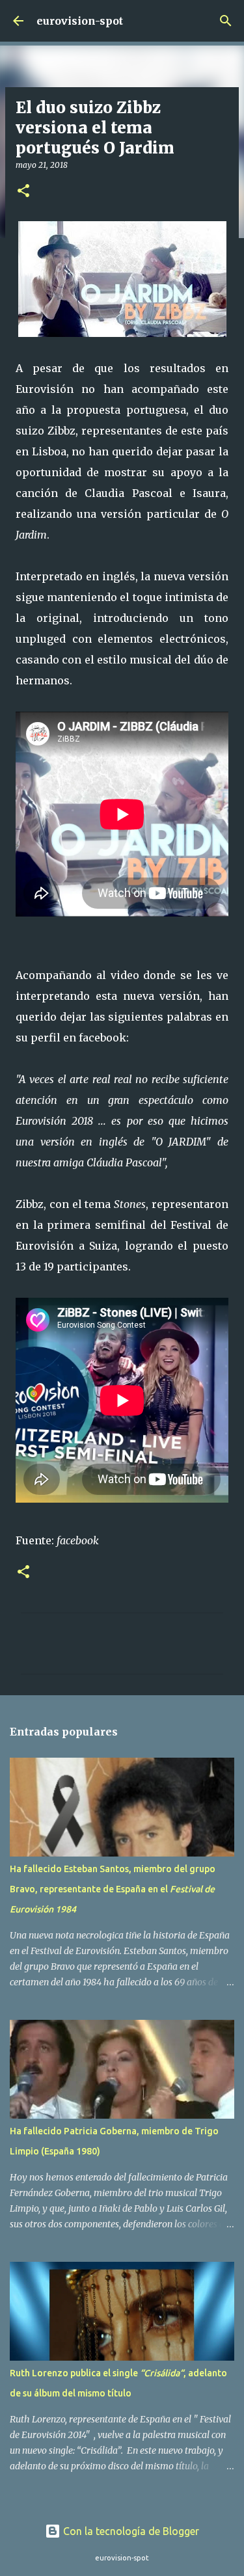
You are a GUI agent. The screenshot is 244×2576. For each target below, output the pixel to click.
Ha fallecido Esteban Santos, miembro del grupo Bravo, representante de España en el (113, 1889)
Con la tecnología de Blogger (130, 2531)
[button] (23, 192)
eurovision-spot (80, 21)
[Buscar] (226, 21)
